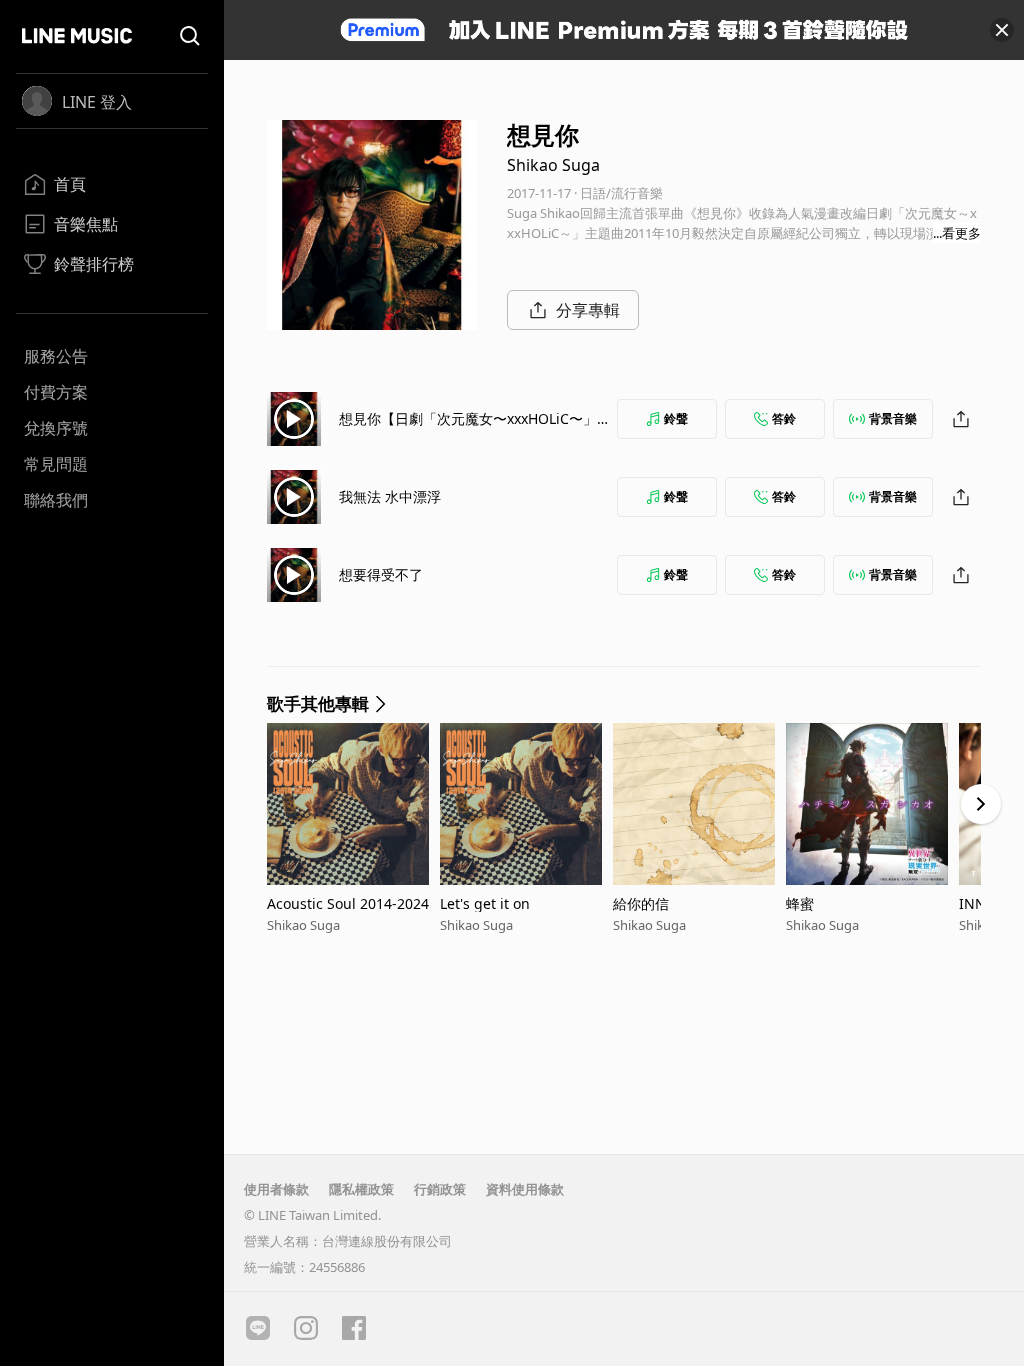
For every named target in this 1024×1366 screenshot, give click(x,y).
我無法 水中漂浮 (390, 496)
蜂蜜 (800, 903)
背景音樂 (893, 418)
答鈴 (784, 418)
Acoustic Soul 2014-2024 (348, 903)
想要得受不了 (381, 574)
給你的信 (641, 903)
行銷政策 (440, 1189)
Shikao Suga (553, 165)
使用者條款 (276, 1189)
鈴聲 (676, 418)
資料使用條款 (525, 1189)
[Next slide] (981, 804)
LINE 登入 (97, 102)
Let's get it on (485, 903)
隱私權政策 (361, 1189)
